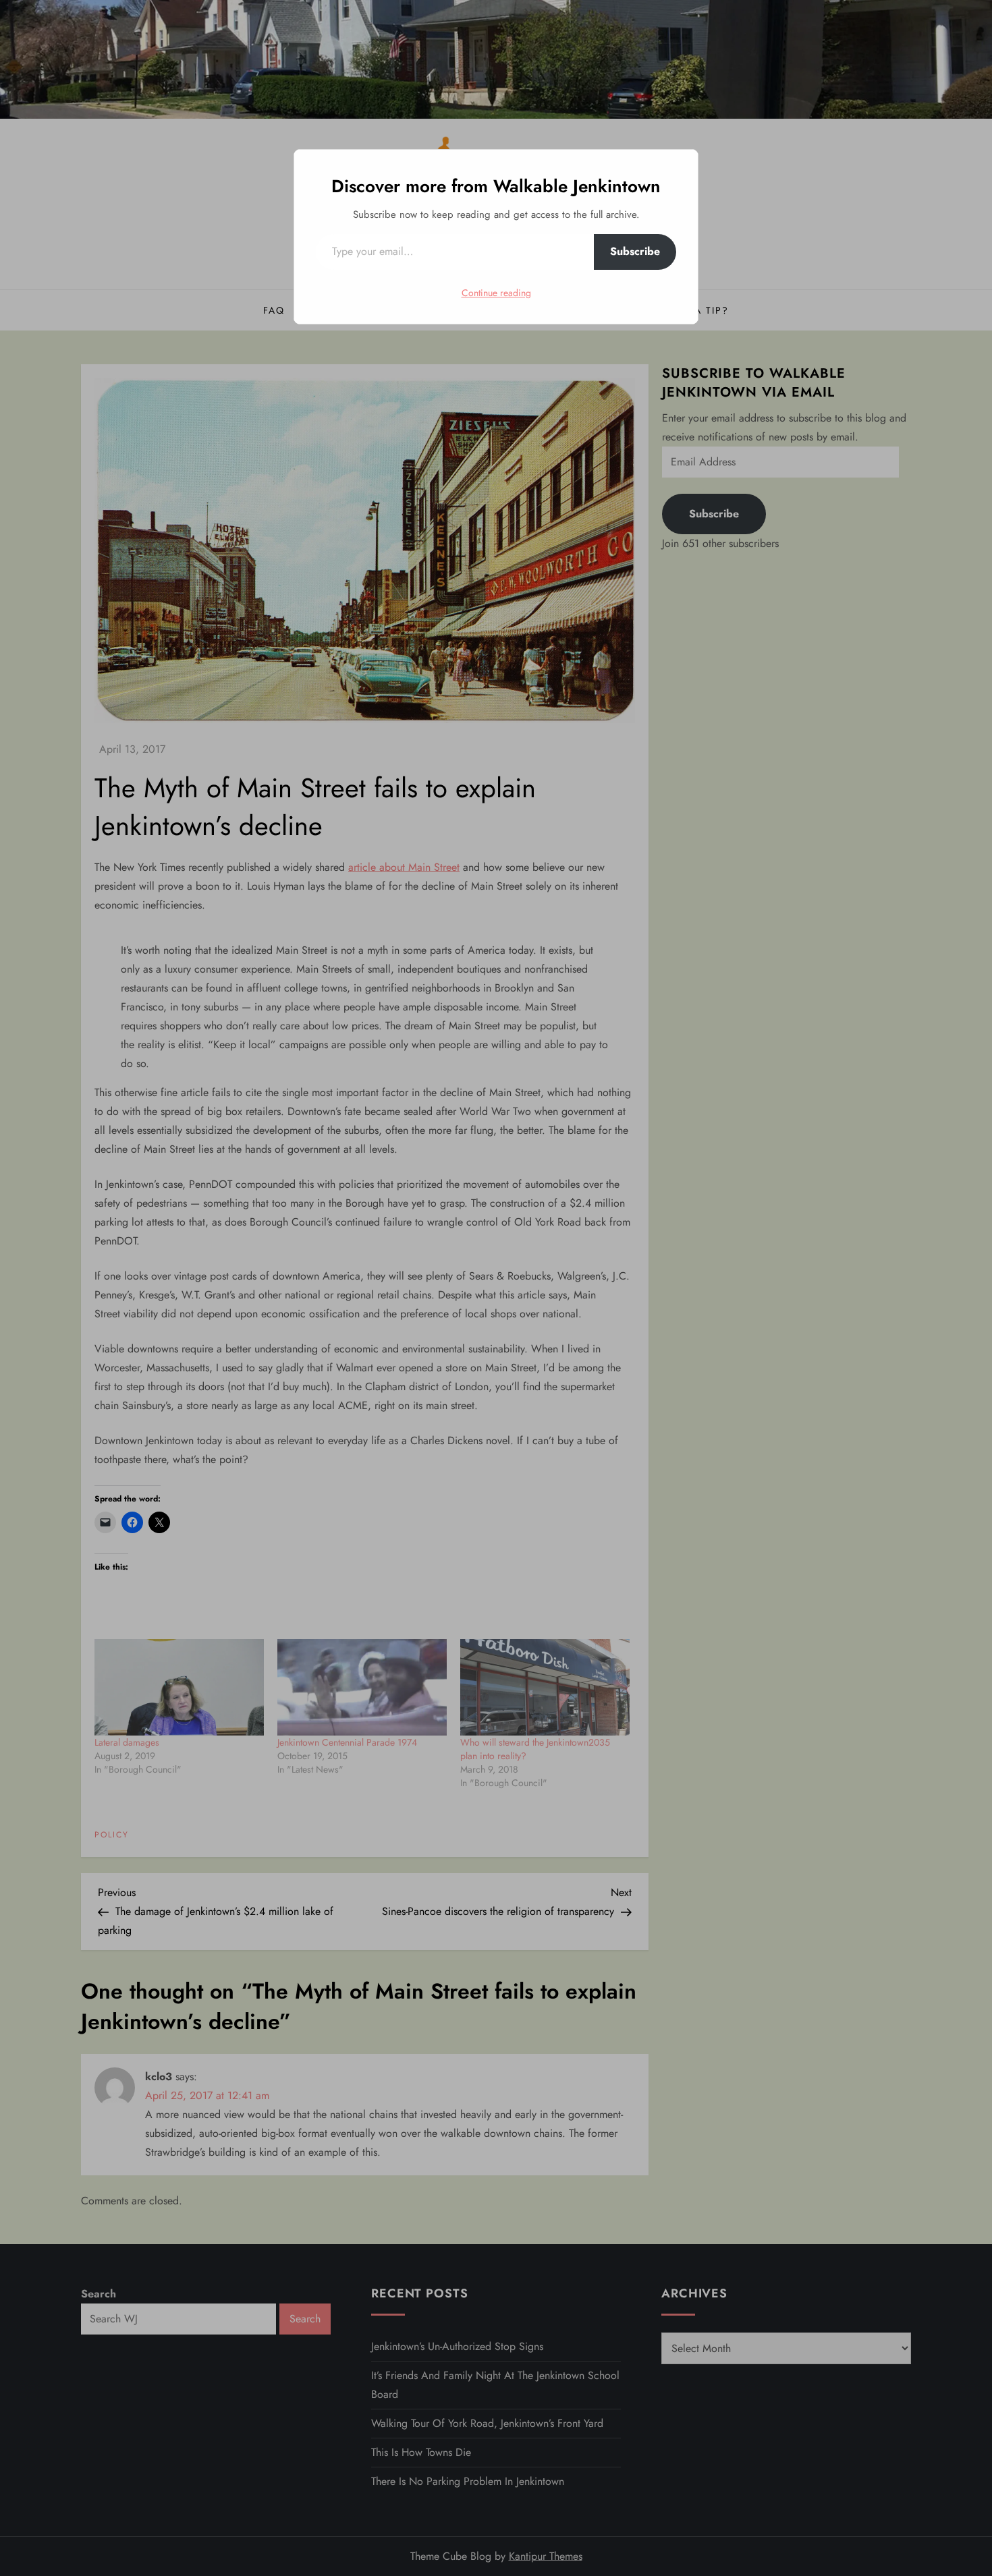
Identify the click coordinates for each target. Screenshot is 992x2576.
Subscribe (635, 251)
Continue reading (496, 293)
